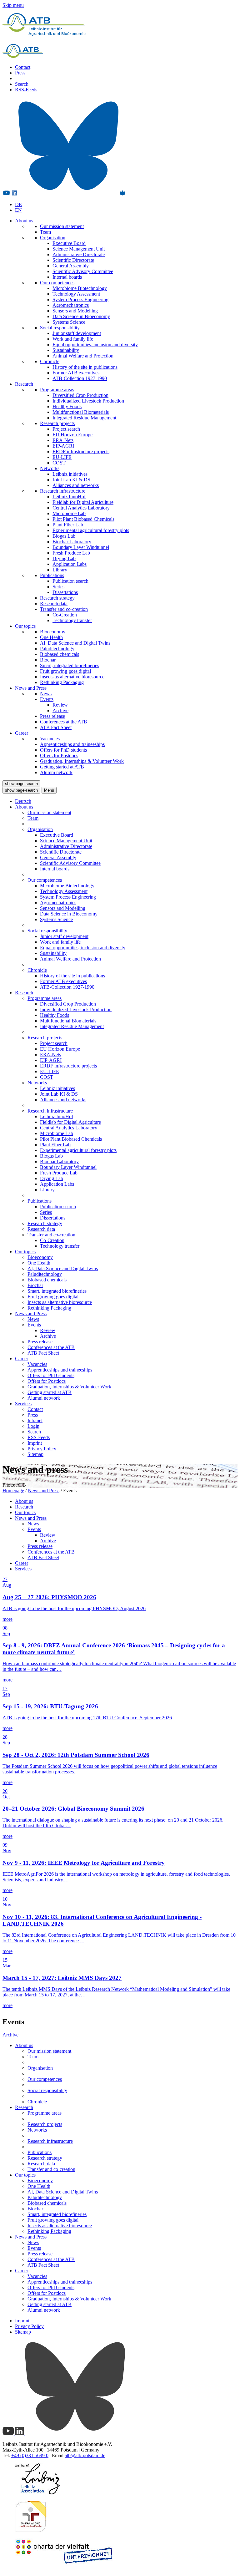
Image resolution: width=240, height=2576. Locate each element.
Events (47, 699)
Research (24, 384)
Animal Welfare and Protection (83, 356)
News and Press (31, 688)
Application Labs (70, 564)
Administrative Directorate (79, 254)
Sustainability (66, 350)
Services (23, 1404)
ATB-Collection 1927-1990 (80, 378)
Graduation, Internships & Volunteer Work (82, 761)
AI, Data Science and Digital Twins (75, 643)
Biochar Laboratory (72, 542)
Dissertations (65, 592)
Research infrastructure (63, 491)
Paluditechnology (57, 649)
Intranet (35, 1420)
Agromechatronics (71, 305)
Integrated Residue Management (84, 418)
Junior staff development (77, 333)
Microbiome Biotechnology (80, 288)
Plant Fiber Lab (68, 525)
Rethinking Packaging (62, 682)
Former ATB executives (76, 373)
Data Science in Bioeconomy (81, 316)
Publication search (70, 581)
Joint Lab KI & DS (71, 480)
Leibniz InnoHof (69, 497)
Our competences (57, 283)
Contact (23, 67)
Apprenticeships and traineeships (72, 744)
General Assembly (71, 266)
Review (60, 705)
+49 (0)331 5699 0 (30, 2455)
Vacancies (50, 739)
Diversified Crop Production (80, 395)
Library (60, 570)
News (46, 694)
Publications (52, 575)
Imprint (35, 1443)
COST (59, 463)
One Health (51, 637)
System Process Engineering (80, 299)
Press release (52, 716)
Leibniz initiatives (70, 474)
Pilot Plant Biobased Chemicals (83, 519)
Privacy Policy (42, 1449)
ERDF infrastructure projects (81, 451)
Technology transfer (72, 620)
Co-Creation (65, 615)
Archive (60, 710)
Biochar (48, 660)
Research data (54, 603)
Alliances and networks (76, 485)
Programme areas (57, 390)
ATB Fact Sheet (56, 727)
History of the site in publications (85, 367)
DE (18, 204)
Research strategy (57, 598)
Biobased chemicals (60, 654)
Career (22, 733)
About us (24, 221)
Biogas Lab (64, 536)
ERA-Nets (63, 440)
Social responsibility (60, 328)
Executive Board (69, 243)
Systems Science (69, 322)
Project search (66, 429)
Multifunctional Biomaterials (81, 412)
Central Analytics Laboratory (81, 508)
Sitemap (35, 1454)
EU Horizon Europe (72, 435)
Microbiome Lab (69, 513)
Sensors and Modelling (75, 311)
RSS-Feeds (26, 90)
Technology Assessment (76, 294)
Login (33, 1426)
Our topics (25, 626)
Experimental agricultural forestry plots (91, 530)
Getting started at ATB (62, 767)
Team (45, 232)
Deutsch (23, 801)
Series (58, 587)
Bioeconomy (53, 632)
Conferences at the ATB (64, 722)
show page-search (21, 784)
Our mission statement (62, 226)
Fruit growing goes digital (65, 671)
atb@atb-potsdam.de (85, 2455)
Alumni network (56, 772)
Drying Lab (64, 558)
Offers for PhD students (63, 750)
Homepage (13, 1491)
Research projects (57, 423)
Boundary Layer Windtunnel (81, 547)
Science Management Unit (79, 249)
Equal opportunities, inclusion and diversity (95, 345)
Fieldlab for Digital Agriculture (83, 502)
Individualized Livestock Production (88, 401)
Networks (50, 468)
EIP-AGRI (63, 446)
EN (18, 210)
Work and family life (73, 339)
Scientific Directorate (73, 260)
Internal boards (67, 277)
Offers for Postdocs (59, 756)
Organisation (53, 238)
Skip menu (13, 5)
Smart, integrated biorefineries (70, 665)
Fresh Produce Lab (71, 553)
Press (20, 73)
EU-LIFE (62, 457)
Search (22, 84)
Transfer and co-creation (64, 609)
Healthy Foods (67, 406)
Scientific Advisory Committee (83, 271)
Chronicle (50, 361)
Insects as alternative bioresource (72, 677)
